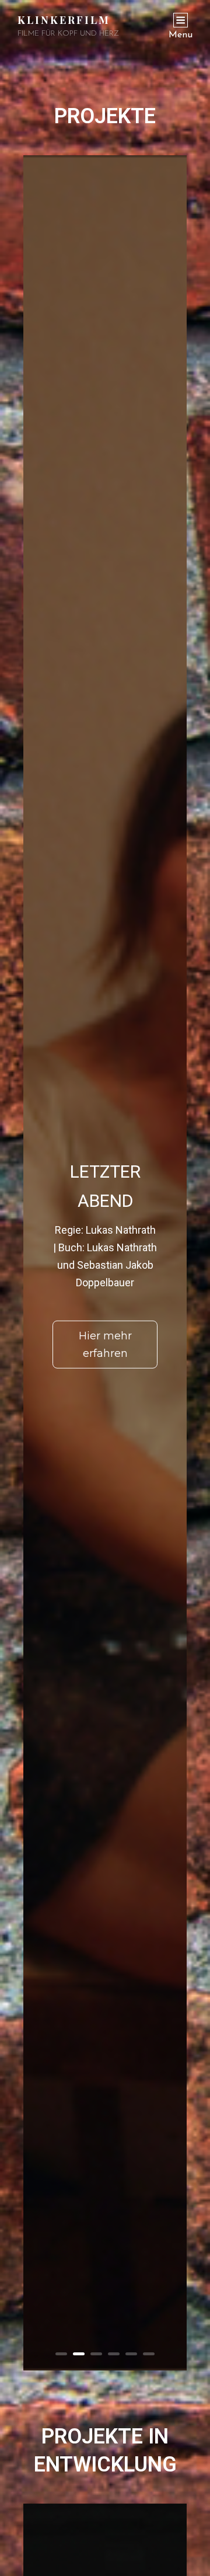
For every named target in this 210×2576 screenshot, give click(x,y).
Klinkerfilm (64, 20)
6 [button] (149, 2354)
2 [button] (79, 2354)
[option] (105, 1263)
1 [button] (61, 2354)
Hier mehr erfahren (105, 1345)
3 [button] (96, 2354)
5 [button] (131, 2354)
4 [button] (114, 2354)
